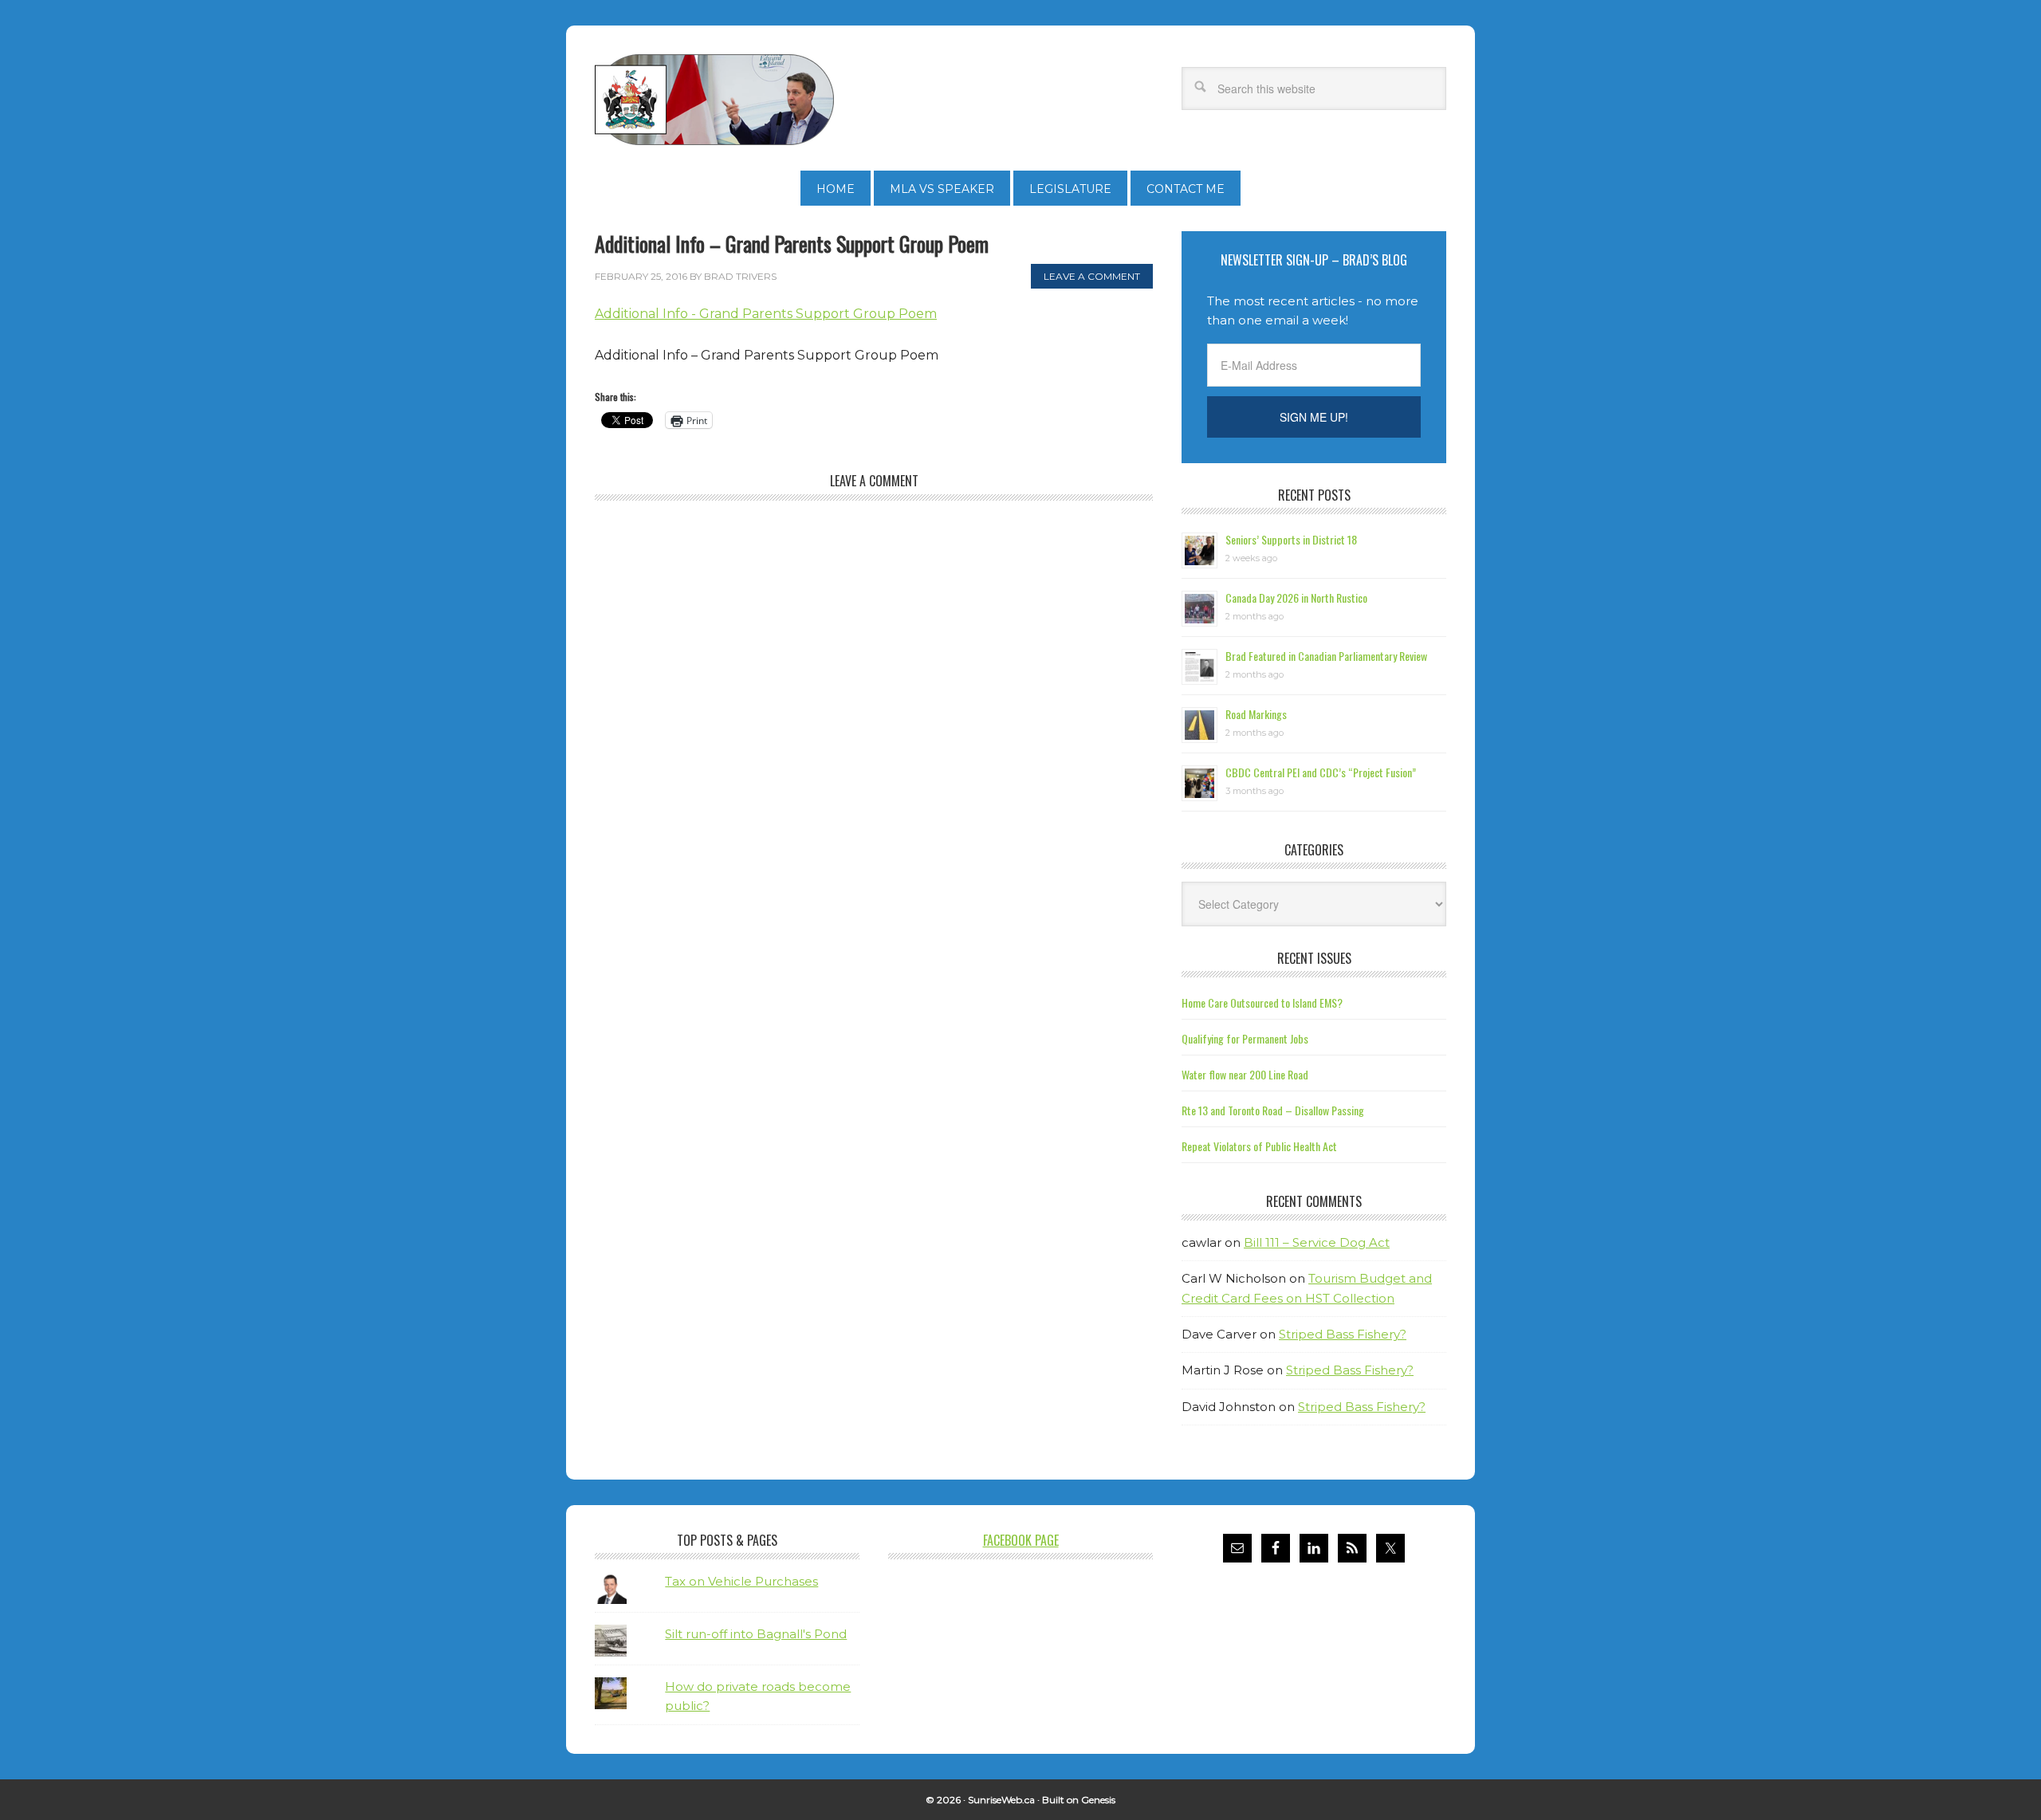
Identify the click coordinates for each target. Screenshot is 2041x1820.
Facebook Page (1021, 1540)
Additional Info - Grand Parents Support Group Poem (766, 314)
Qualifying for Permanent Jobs (1245, 1038)
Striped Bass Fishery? (1343, 1334)
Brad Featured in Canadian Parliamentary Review (1326, 656)
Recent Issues (1314, 958)
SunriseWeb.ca (1001, 1800)
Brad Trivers (714, 100)
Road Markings (1256, 714)
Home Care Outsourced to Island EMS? (1262, 1002)
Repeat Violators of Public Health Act (1259, 1146)
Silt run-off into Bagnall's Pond (756, 1634)
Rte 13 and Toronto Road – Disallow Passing (1273, 1110)
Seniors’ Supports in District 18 (1291, 539)
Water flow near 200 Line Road (1245, 1074)
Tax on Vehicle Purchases (741, 1581)
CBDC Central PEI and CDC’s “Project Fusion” (1321, 772)
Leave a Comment (1092, 276)
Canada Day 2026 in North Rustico (1296, 597)
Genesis (1098, 1800)
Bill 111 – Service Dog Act (1317, 1242)
